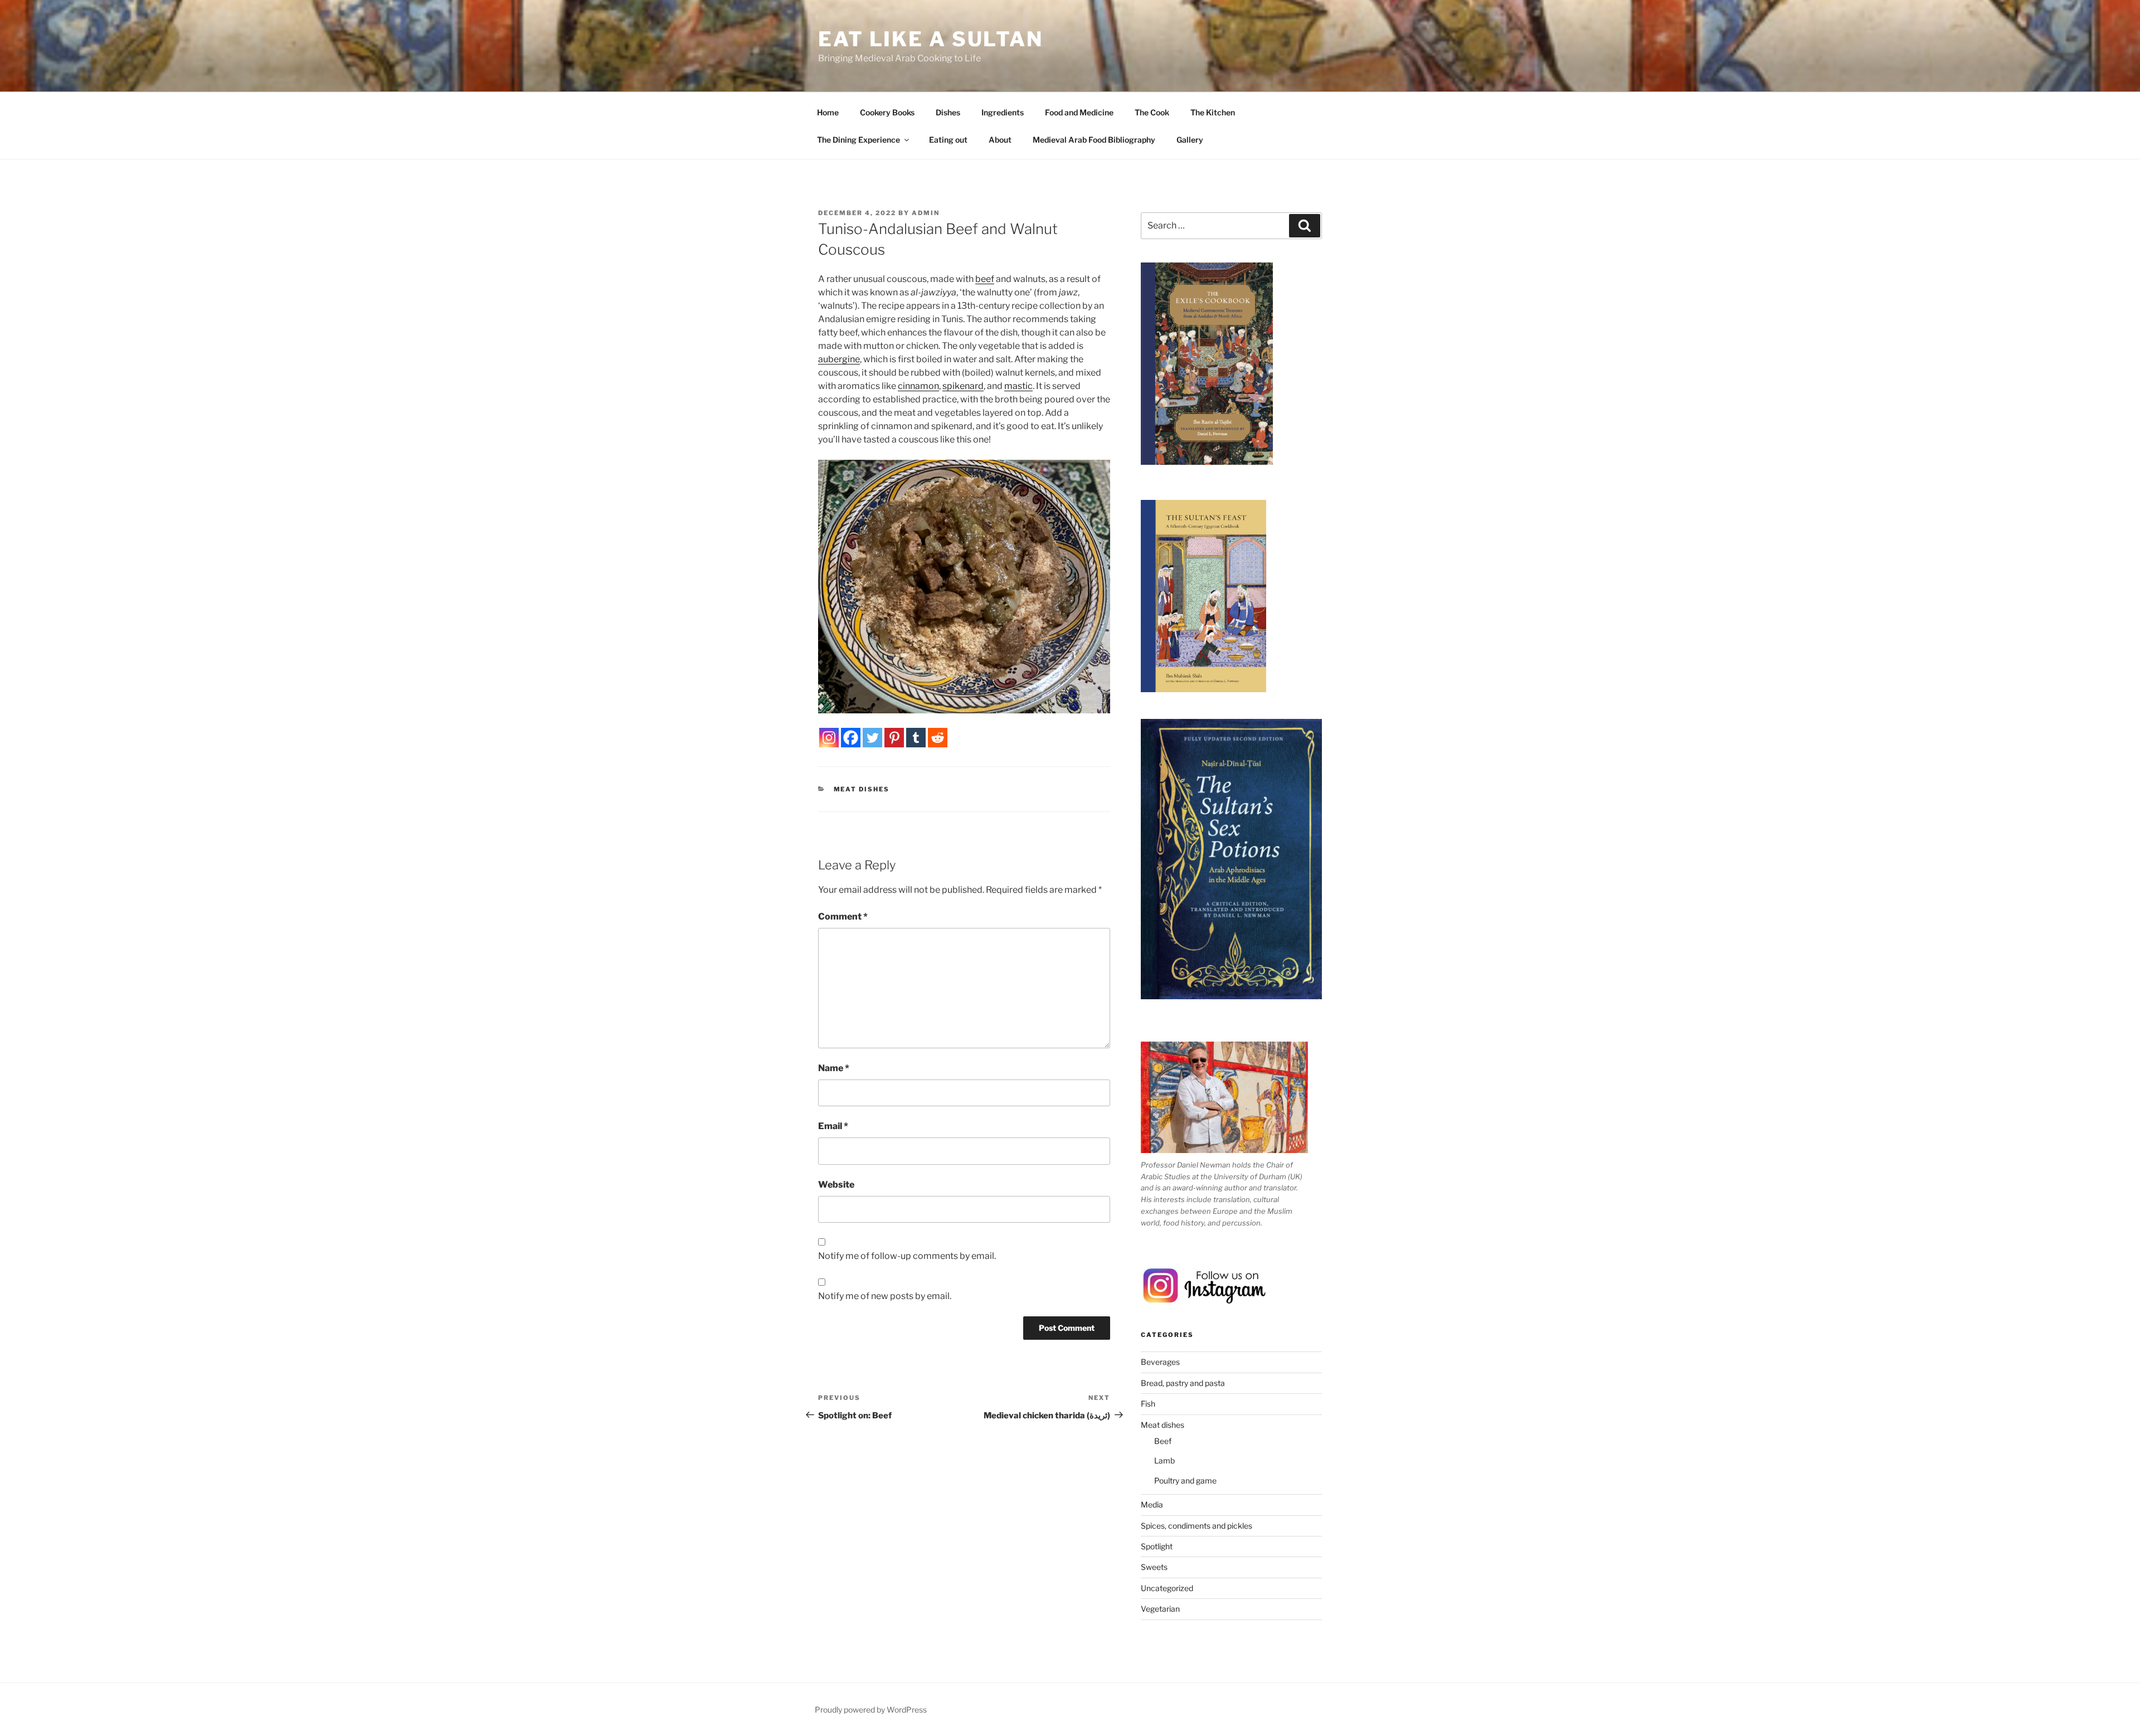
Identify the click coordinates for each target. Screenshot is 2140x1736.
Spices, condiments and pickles (1197, 1526)
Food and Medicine (1079, 112)
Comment (843, 916)
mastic (1018, 386)
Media (1152, 1504)
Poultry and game (1185, 1480)
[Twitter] (872, 738)
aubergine (839, 359)
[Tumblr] (916, 738)
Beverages (1160, 1362)
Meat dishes (862, 789)
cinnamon (918, 386)
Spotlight (1157, 1546)
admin (926, 213)
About (1000, 140)
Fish (1148, 1404)
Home (828, 112)
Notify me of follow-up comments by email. (907, 1256)
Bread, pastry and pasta (1183, 1383)
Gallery (1190, 140)
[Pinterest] (894, 738)
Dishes (948, 112)
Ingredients (1003, 112)
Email (833, 1126)
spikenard (963, 386)
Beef (1163, 1441)
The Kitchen (1213, 112)
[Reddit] (938, 738)
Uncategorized (1167, 1588)
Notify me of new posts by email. (885, 1296)
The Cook (1152, 112)
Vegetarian (1160, 1609)
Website (836, 1185)
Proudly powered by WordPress (871, 1710)
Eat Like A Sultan (931, 39)
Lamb (1164, 1460)
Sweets (1154, 1567)
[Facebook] (851, 738)
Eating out (948, 140)
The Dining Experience (859, 140)
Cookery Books (887, 112)
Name (834, 1068)
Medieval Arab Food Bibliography (1094, 140)
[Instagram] (829, 738)
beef (985, 279)
